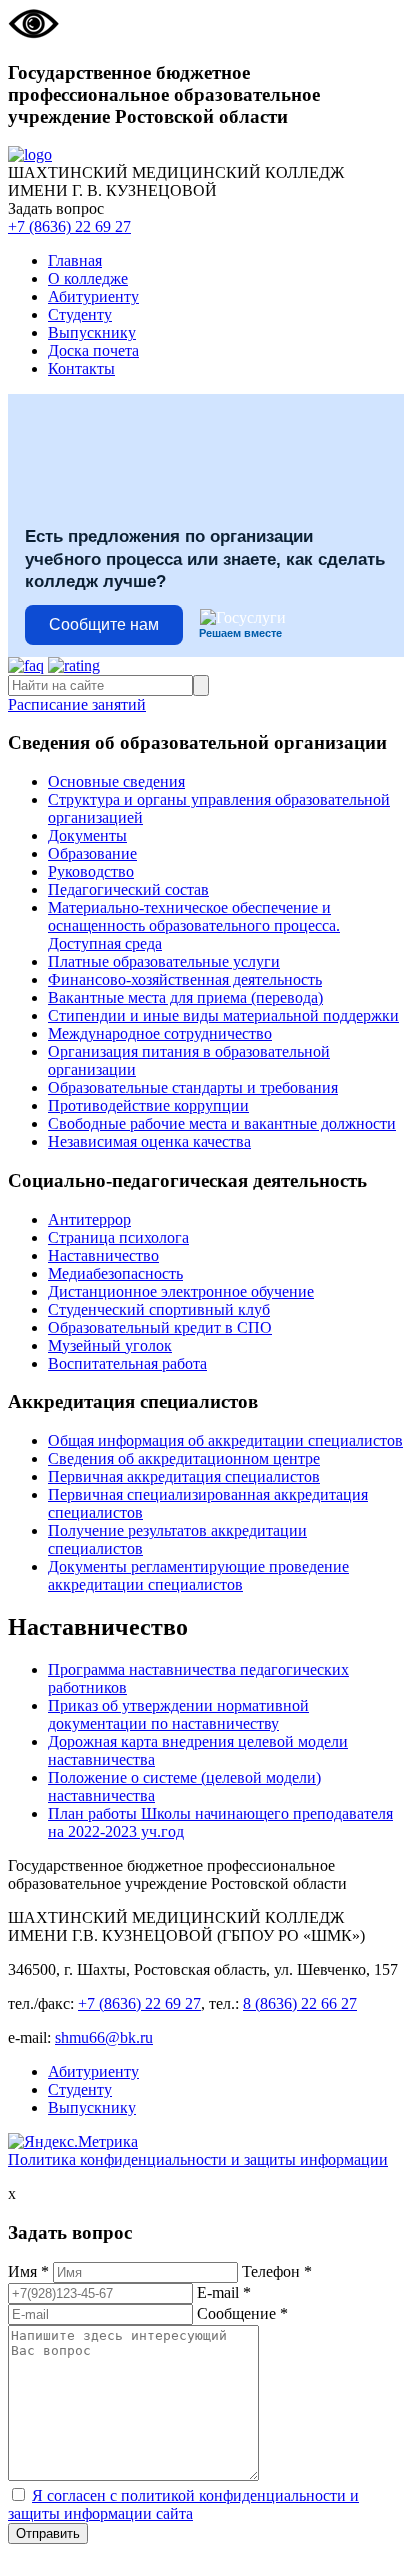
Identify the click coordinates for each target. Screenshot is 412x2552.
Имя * (28, 2271)
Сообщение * (242, 2313)
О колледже (88, 278)
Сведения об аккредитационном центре (184, 1458)
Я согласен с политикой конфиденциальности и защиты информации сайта (183, 2504)
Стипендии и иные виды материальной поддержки (223, 1015)
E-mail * (224, 2292)
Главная (75, 260)
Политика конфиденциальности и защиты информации (198, 2159)
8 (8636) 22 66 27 (300, 2003)
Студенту (80, 314)
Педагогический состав (128, 889)
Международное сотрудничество (160, 1033)
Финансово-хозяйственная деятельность (185, 979)
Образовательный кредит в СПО (160, 1327)
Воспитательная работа (127, 1363)
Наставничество (103, 1255)
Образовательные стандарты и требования (193, 1087)
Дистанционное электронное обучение (181, 1291)
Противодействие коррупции (148, 1105)
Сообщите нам (104, 624)
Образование (92, 853)
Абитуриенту (93, 296)
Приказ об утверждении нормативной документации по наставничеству (178, 1714)
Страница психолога (118, 1237)
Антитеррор (89, 1219)
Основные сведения (116, 781)
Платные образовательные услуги (164, 961)
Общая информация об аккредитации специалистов (225, 1440)
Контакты (81, 368)
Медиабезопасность (115, 1273)
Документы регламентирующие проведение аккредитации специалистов (198, 1575)
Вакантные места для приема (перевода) (185, 997)
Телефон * (277, 2271)
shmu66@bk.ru (104, 2037)
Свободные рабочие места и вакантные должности (222, 1123)
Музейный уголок (110, 1345)
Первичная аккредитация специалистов (184, 1476)
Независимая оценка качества (149, 1141)
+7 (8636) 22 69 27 (69, 226)
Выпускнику (92, 332)
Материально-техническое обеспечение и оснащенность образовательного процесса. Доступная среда (194, 925)
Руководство (91, 871)
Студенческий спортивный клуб (159, 1309)
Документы (87, 835)
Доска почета (93, 350)
